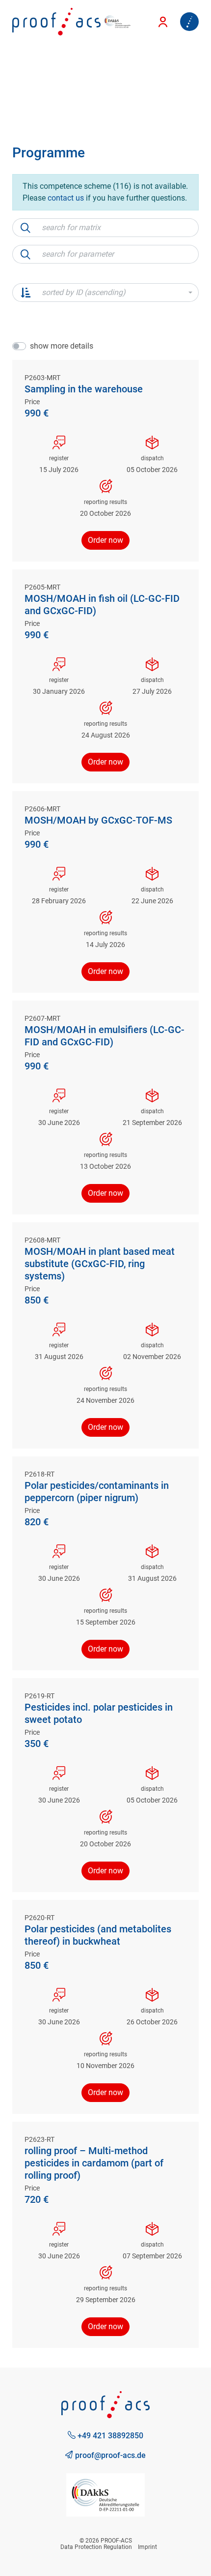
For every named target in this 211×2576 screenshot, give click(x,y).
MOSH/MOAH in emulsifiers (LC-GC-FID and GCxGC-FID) (105, 1036)
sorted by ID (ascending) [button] (84, 292)
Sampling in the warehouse (84, 389)
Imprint (147, 2547)
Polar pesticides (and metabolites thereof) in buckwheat (98, 1935)
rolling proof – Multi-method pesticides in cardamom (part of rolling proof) (94, 2163)
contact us (66, 198)
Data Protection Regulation (96, 2547)
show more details (62, 346)
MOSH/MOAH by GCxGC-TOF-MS (98, 820)
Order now (105, 540)
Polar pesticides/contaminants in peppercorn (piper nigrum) (97, 1492)
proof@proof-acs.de (109, 2455)
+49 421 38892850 (109, 2436)
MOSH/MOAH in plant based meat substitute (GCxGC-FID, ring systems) (100, 1264)
